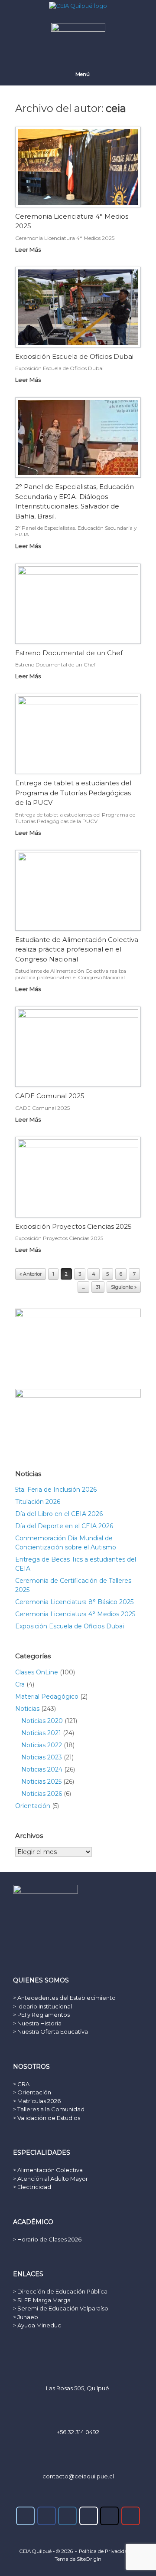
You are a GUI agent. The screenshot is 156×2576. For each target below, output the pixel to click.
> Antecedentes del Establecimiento (64, 1998)
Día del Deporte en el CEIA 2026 (64, 1526)
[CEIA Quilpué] (78, 6)
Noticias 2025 (41, 1782)
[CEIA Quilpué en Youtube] (131, 2516)
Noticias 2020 (42, 1721)
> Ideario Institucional (42, 2006)
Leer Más (29, 249)
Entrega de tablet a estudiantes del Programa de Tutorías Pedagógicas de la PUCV (73, 793)
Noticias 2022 (42, 1745)
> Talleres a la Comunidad (49, 2109)
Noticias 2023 (42, 1757)
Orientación (33, 1806)
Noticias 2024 (42, 1769)
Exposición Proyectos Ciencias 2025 (73, 1226)
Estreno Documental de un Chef (69, 653)
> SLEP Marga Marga (42, 2300)
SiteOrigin (89, 2559)
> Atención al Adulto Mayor (50, 2179)
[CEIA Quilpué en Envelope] (25, 2516)
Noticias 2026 (42, 1794)
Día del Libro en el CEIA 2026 (59, 1514)
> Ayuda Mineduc (37, 2325)
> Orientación (32, 2092)
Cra (20, 1684)
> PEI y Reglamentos (41, 2015)
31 (98, 1287)
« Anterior (31, 1274)
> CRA (21, 2084)
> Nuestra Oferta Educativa (50, 2031)
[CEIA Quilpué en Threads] (89, 2516)
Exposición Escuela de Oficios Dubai (74, 356)
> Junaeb (26, 2317)
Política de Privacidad (105, 2551)
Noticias (27, 1709)
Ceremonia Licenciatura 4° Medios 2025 (75, 1614)
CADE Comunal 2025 (50, 1096)
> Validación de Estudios (47, 2118)
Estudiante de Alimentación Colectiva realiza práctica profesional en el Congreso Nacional (77, 949)
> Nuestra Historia (37, 2023)
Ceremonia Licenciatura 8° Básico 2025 (74, 1602)
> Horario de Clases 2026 (47, 2239)
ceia (116, 108)
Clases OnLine (37, 1672)
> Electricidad (32, 2187)
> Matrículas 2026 (37, 2101)
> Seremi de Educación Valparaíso (61, 2308)
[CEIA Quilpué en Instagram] (67, 2516)
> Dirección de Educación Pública (60, 2291)
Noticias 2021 (41, 1733)
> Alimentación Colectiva (48, 2170)
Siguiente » (124, 1287)
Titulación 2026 (38, 1502)
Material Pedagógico (47, 1697)
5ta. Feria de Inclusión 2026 (56, 1490)
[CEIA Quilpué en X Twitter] (109, 2516)
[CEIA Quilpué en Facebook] (47, 2516)
